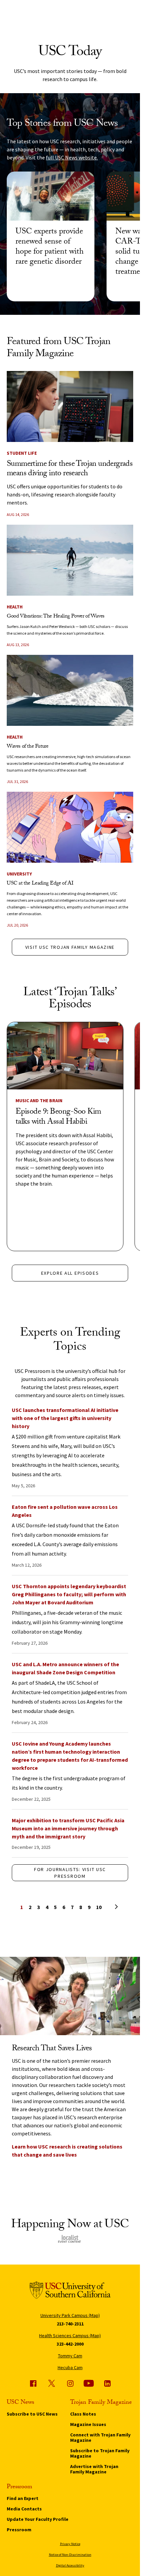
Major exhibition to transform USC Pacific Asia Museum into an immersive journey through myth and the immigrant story (68, 1828)
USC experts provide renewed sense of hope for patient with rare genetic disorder (50, 247)
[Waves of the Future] (70, 690)
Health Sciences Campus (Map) (70, 2336)
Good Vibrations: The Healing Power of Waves (56, 617)
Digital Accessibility (70, 2565)
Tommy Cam (70, 2356)
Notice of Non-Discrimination (70, 2555)
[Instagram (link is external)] (70, 2383)
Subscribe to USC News (32, 2414)
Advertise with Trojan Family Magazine (94, 2469)
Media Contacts (24, 2509)
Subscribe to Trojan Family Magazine (100, 2453)
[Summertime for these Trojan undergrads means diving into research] (70, 406)
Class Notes (83, 2414)
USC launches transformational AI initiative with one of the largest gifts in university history (65, 1418)
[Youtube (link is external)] (89, 2383)
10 (99, 1907)
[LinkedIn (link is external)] (107, 2383)
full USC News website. (72, 157)
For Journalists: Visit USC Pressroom (70, 1873)
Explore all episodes (70, 1273)
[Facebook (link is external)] (33, 2383)
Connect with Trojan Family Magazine (100, 2437)
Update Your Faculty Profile (38, 2519)
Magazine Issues (88, 2424)
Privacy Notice (70, 2544)
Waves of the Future (27, 747)
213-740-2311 (70, 2324)
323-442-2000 (70, 2344)
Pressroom (19, 2530)
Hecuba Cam (70, 2367)
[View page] (107, 1906)
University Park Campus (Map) (70, 2315)
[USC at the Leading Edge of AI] (70, 827)
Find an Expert (23, 2498)
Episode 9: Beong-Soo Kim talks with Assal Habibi (58, 1117)
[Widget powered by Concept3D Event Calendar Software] (70, 2239)
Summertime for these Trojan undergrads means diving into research (70, 469)
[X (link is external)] (52, 2383)
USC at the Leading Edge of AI (40, 884)
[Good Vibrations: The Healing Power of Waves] (70, 560)
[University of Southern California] (70, 2291)
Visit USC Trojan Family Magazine (70, 947)
